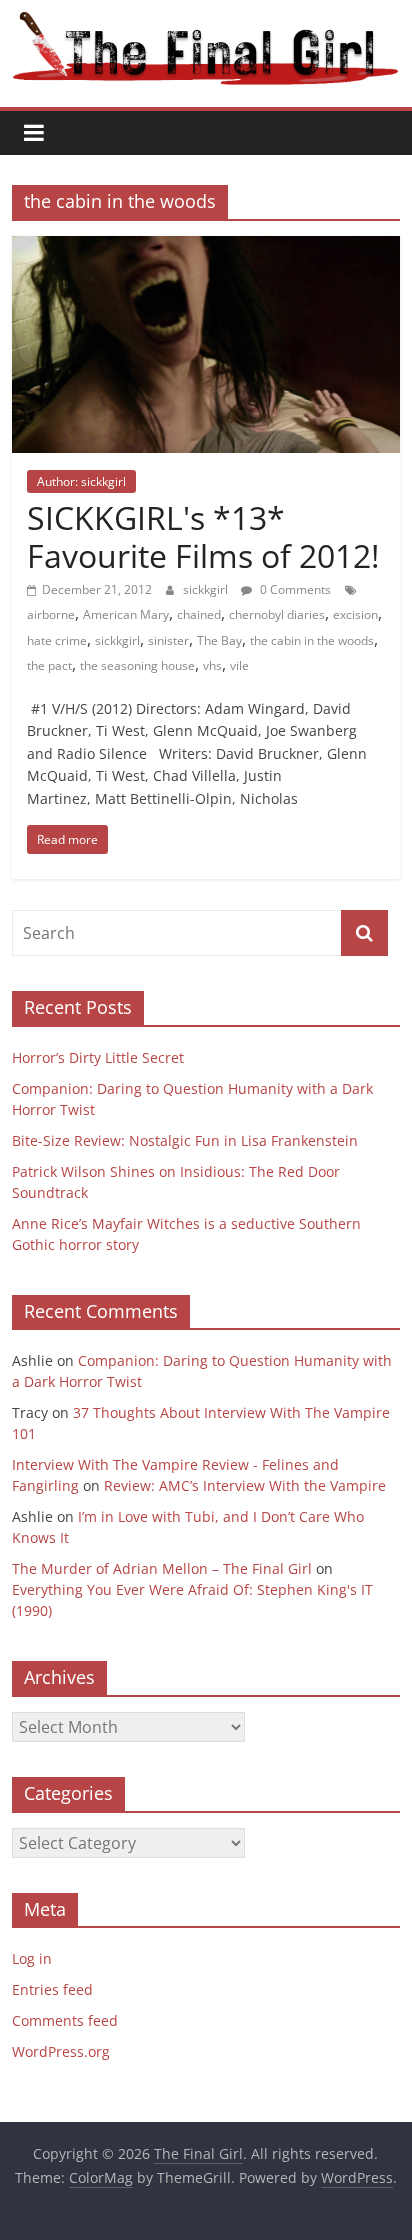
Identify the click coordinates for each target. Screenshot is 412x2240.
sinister (168, 640)
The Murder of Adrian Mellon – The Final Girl (162, 1568)
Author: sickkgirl (81, 481)
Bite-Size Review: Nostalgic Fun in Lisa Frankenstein (185, 1140)
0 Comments (294, 589)
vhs (212, 665)
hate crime (57, 640)
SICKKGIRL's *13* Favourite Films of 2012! (203, 536)
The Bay (219, 640)
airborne (51, 614)
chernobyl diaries (277, 614)
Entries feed (52, 1989)
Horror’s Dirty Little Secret (98, 1057)
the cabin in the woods (312, 640)
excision (355, 614)
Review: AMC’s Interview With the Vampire (245, 1485)
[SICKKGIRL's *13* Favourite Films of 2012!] (205, 248)
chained (199, 614)
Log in (32, 1958)
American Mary (126, 614)
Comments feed (65, 2020)
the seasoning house (137, 665)
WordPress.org (61, 2051)
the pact (49, 665)
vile (239, 665)
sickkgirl (207, 589)
